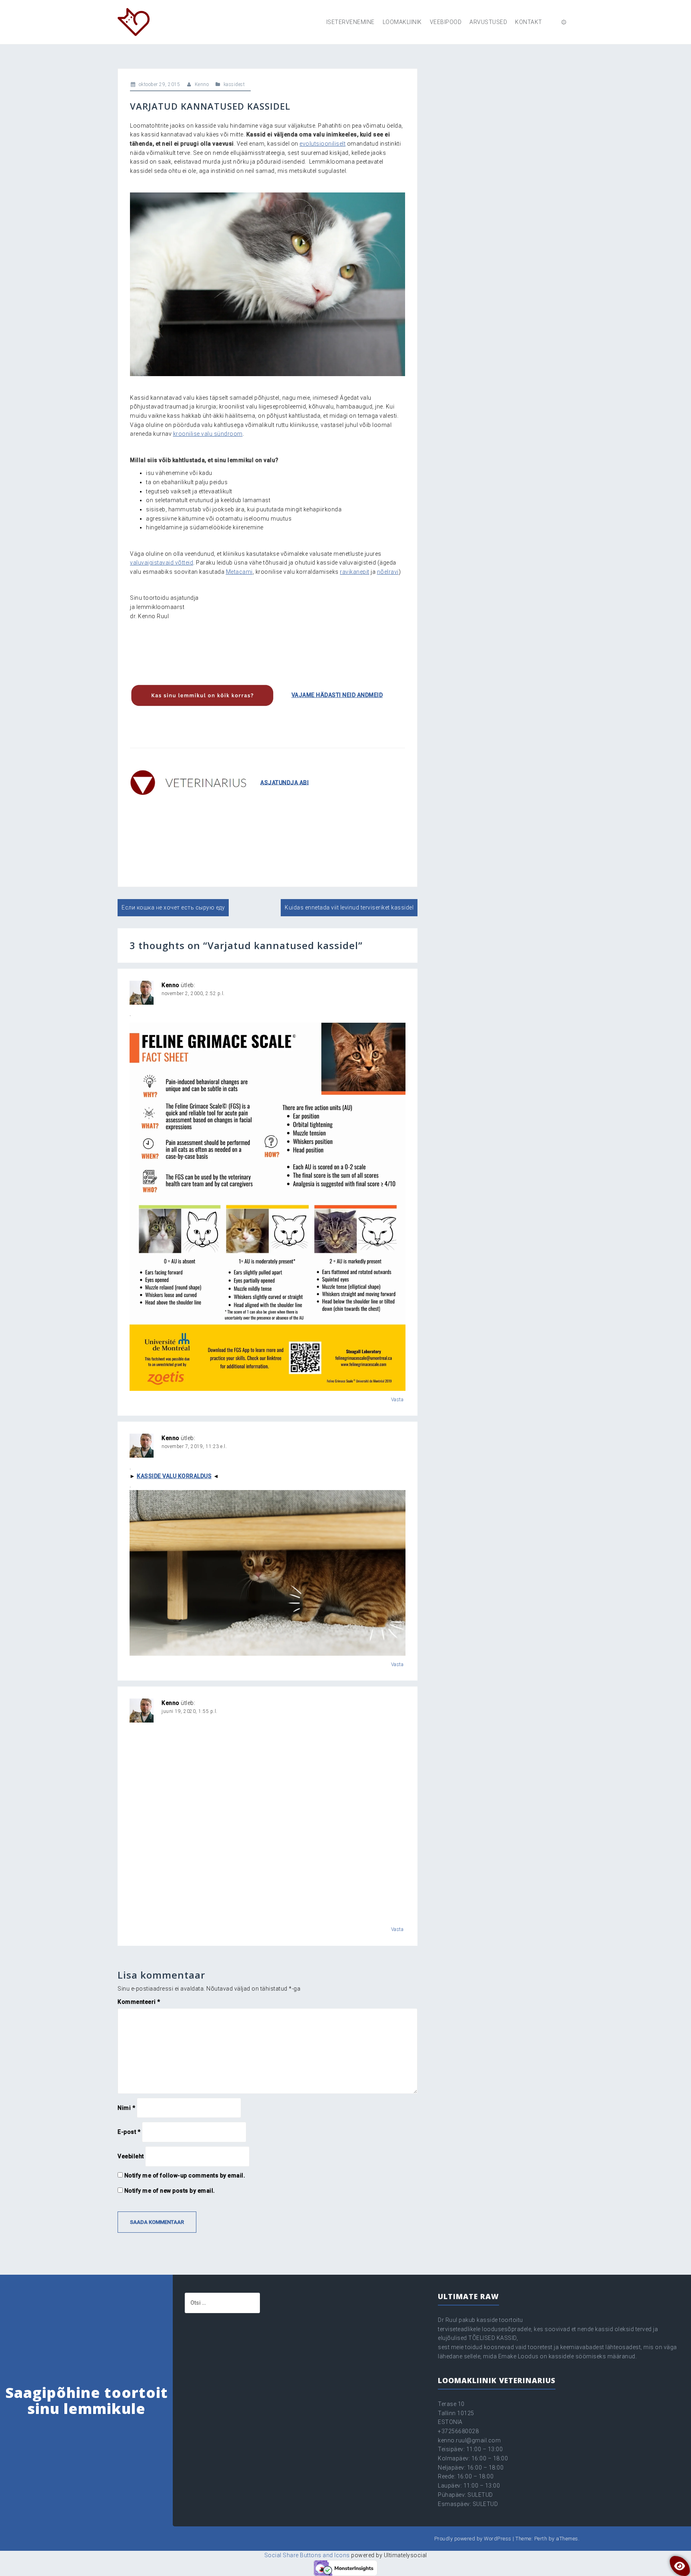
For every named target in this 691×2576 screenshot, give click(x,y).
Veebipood (446, 22)
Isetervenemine (350, 22)
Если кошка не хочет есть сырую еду (173, 907)
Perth (541, 2539)
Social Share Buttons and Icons (307, 2555)
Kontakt (529, 22)
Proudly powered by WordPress (473, 2539)
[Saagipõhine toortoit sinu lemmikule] (134, 22)
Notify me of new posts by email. (170, 2191)
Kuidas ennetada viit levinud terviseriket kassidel (349, 907)
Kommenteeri (139, 2002)
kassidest (234, 84)
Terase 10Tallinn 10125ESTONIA (456, 2413)
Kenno (202, 84)
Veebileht (131, 2156)
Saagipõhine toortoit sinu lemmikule (87, 2401)
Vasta (397, 1400)
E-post (129, 2132)
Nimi (126, 2108)
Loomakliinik (402, 22)
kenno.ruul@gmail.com (469, 2440)
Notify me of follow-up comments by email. (185, 2175)
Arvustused (488, 22)
